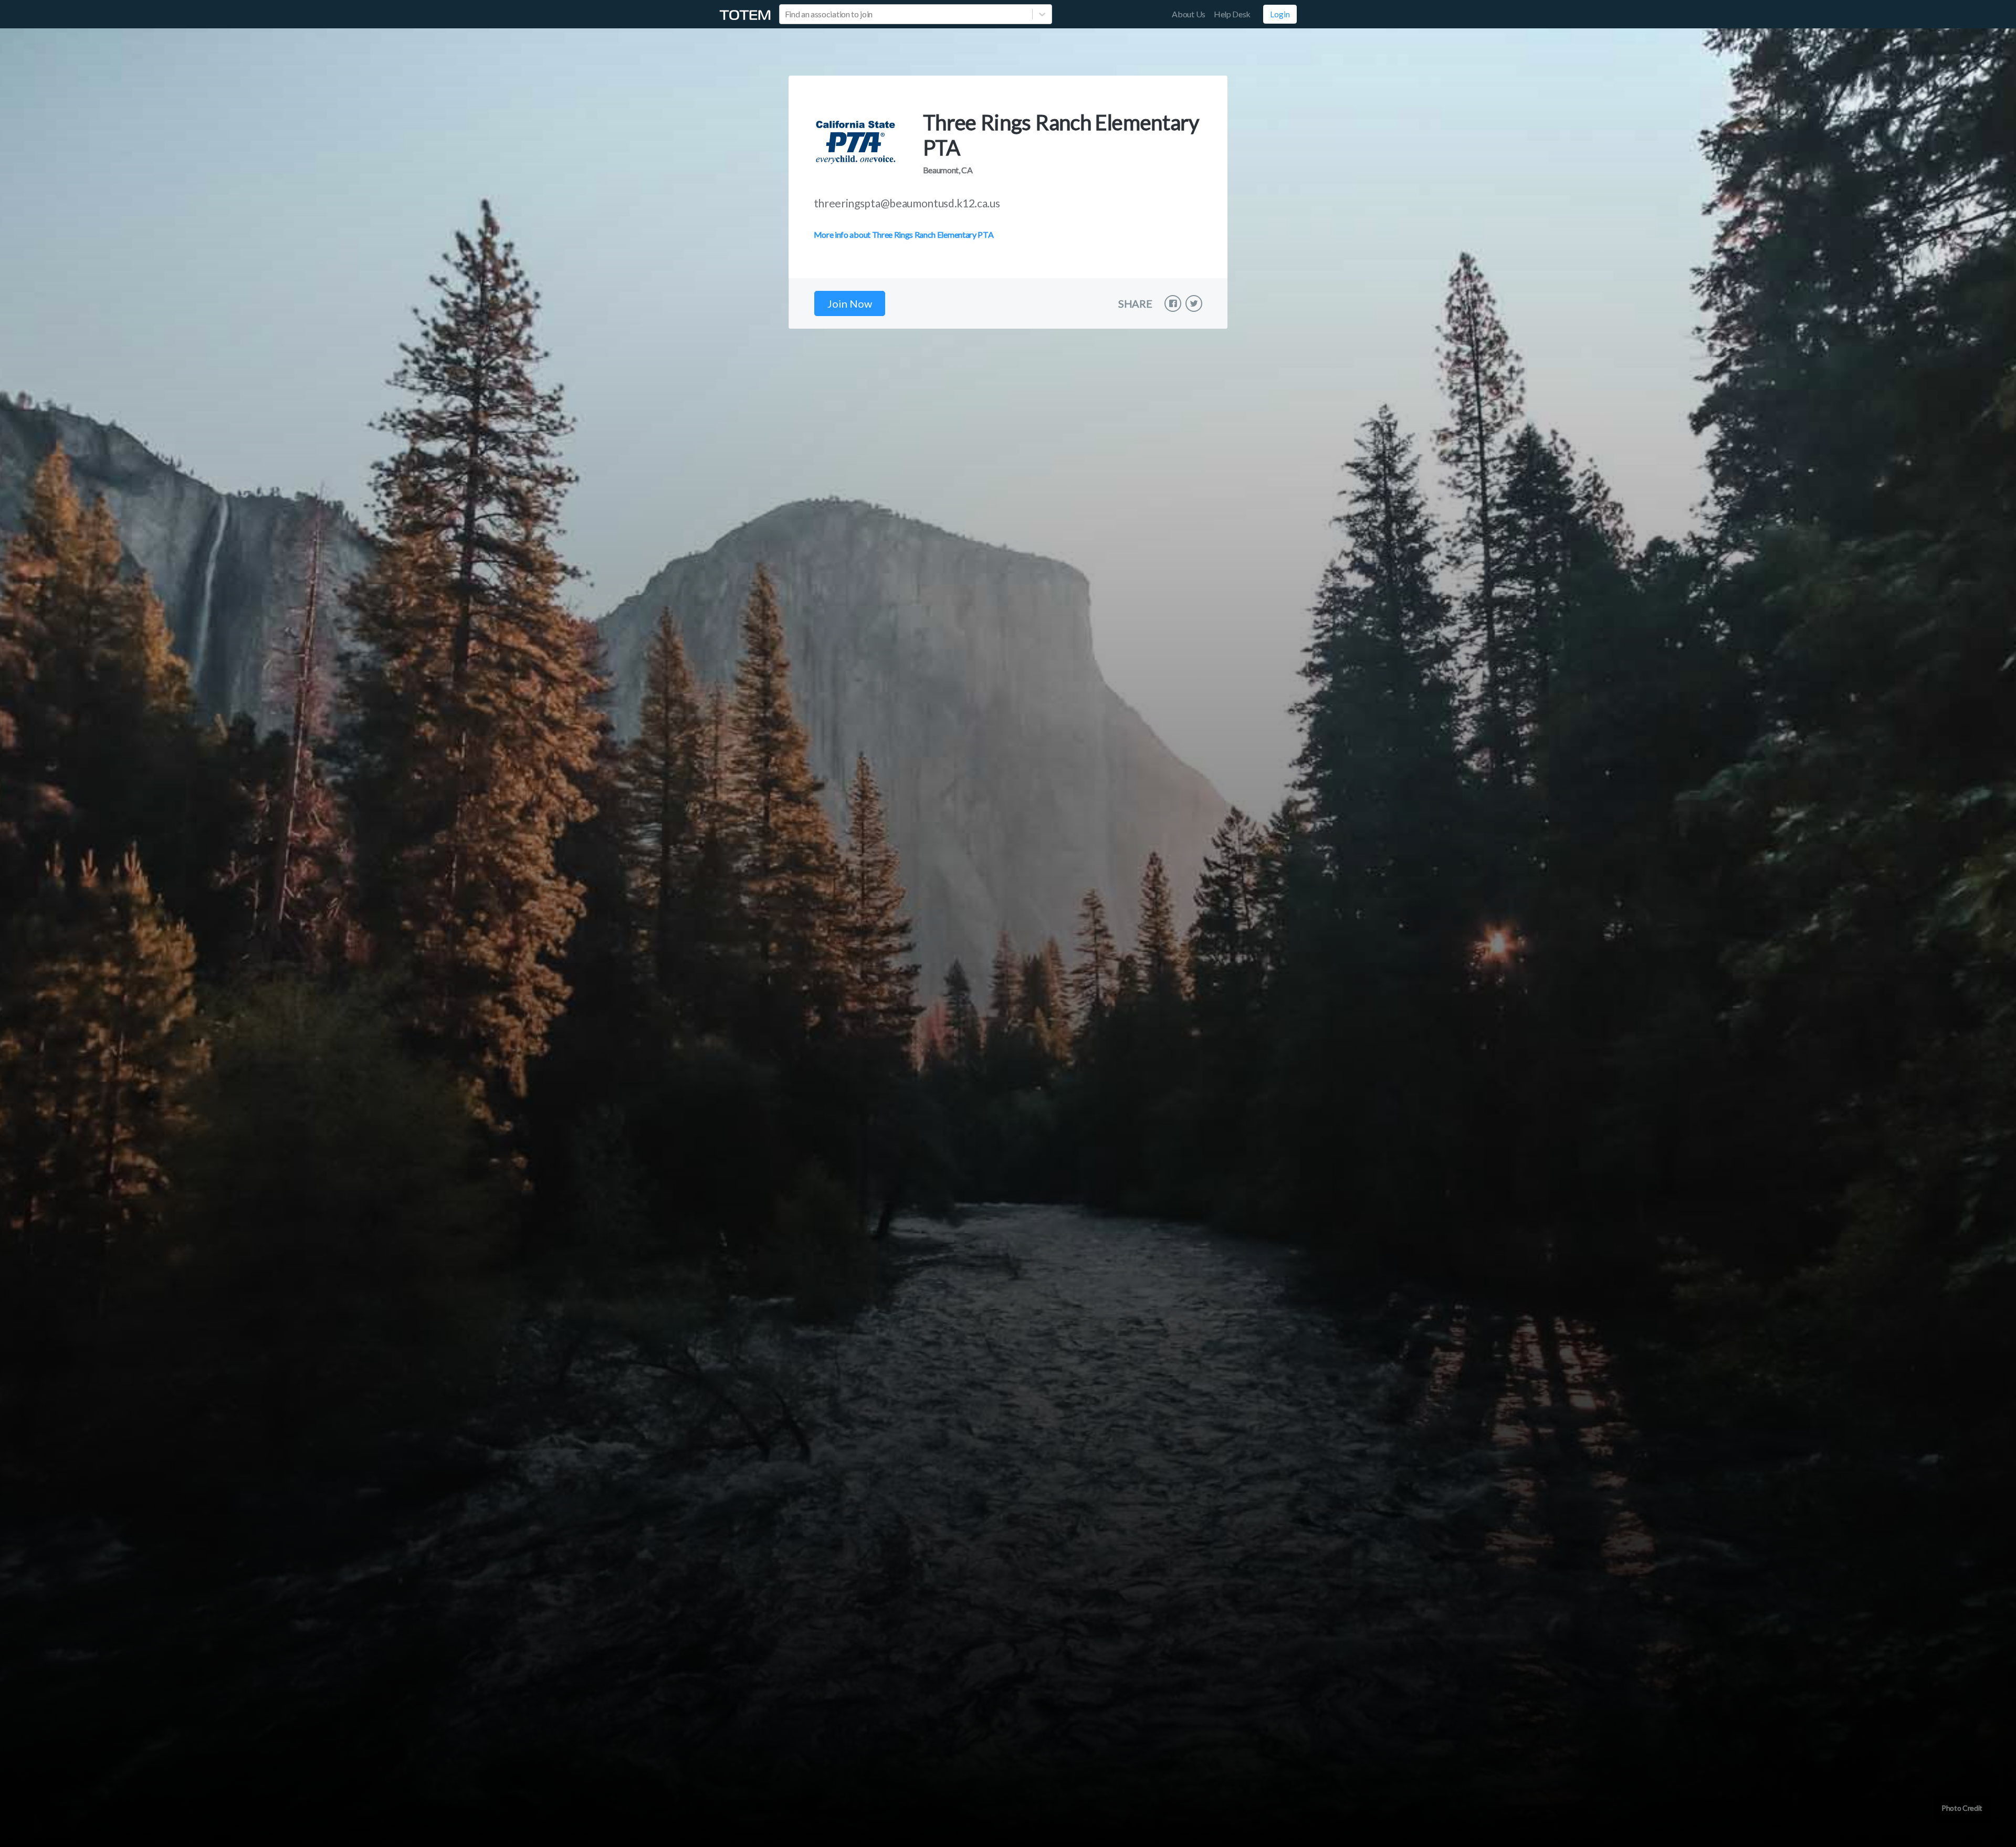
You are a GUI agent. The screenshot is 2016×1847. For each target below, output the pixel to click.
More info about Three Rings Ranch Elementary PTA (904, 234)
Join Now (850, 303)
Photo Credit (1962, 1808)
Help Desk (1232, 14)
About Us (1188, 14)
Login (1280, 14)
